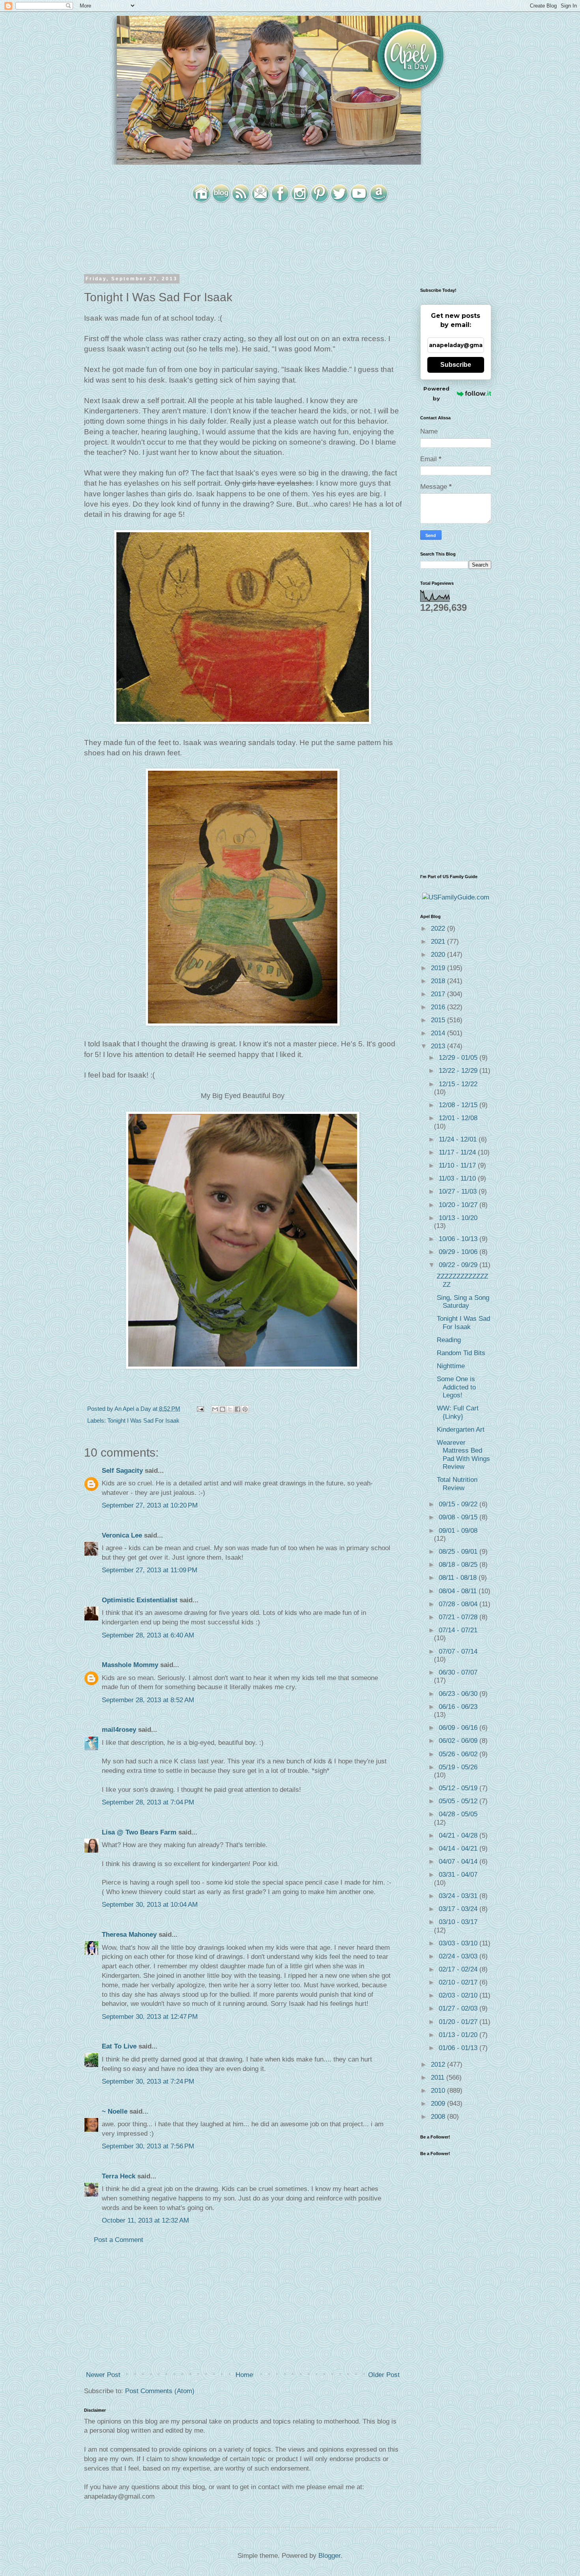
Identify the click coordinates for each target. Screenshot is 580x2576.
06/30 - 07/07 (458, 1672)
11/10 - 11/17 (458, 1165)
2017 (439, 994)
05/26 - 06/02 (459, 1754)
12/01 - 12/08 (458, 1118)
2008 (439, 2117)
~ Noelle (115, 2111)
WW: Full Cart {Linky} (458, 1412)
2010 (439, 2091)
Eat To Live (119, 2046)
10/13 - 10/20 (458, 1218)
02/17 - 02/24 (459, 1969)
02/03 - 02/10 (459, 1995)
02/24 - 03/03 (459, 1956)
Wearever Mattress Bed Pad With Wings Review (463, 1455)
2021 (439, 942)
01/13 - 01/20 (459, 2035)
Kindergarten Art (461, 1430)
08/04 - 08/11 (459, 1591)
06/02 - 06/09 (459, 1741)
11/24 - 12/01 (459, 1139)
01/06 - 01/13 (459, 2048)
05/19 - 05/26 (458, 1767)
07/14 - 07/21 (458, 1630)
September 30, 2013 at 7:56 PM (148, 2146)
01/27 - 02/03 (459, 2008)
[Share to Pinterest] (245, 1409)
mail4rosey (119, 1730)
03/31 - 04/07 (458, 1875)
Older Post (384, 2375)
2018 (439, 981)
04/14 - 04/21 (459, 1848)
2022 (439, 928)
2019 (439, 968)
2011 (439, 2078)
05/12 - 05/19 (459, 1788)
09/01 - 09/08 (458, 1531)
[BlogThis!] (223, 1409)
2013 (439, 1046)
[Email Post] (200, 1409)
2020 (439, 955)
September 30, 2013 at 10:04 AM (150, 1905)
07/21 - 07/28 (459, 1617)
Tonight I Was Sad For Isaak (143, 1420)
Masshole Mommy (130, 1665)
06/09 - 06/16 (459, 1728)
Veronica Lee (122, 1535)
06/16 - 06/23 (458, 1707)
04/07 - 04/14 (459, 1862)
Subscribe (456, 365)
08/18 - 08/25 (459, 1565)
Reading (449, 1340)
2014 (439, 1033)
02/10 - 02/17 (459, 1982)
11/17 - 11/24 (458, 1152)
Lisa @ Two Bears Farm (139, 1832)
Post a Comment (119, 2240)
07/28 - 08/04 (459, 1604)
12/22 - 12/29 (459, 1071)
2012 (439, 2064)
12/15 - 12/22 (458, 1084)
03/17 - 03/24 (459, 1909)
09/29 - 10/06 (459, 1252)
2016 (439, 1007)
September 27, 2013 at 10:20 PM (150, 1505)
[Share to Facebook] (238, 1409)
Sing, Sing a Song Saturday (463, 1302)
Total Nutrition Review (457, 1484)
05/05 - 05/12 (459, 1801)
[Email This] (215, 1409)
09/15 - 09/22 (459, 1504)
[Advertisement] (243, 2308)
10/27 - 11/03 (459, 1191)
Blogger (329, 2556)
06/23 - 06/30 (459, 1694)
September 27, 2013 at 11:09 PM (150, 1570)
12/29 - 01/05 (459, 1058)
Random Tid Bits (461, 1353)
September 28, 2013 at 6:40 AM (148, 1635)
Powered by (436, 393)
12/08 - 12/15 (459, 1105)
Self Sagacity (122, 1471)
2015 (439, 1020)
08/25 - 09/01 (459, 1552)
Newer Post (103, 2375)
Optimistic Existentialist (140, 1600)
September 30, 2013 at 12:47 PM (150, 2017)
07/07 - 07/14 (458, 1651)
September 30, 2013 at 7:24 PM (148, 2081)
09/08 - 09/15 (459, 1517)
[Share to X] (230, 1409)
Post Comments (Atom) (160, 2391)
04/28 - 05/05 (458, 1814)
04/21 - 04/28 (459, 1835)
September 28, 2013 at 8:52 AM (148, 1700)
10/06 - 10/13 (459, 1239)
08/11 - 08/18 (459, 1578)
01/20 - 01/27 (459, 2022)
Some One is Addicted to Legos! (456, 1387)
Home (244, 2375)
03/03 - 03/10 (459, 1943)
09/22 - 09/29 (459, 1265)
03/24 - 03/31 (459, 1896)
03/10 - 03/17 (458, 1922)
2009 (439, 2104)
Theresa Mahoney (129, 1935)
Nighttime (451, 1366)
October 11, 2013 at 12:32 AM (145, 2220)
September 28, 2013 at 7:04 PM (148, 1802)
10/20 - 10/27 (459, 1205)
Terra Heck (119, 2176)
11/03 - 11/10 (458, 1178)
